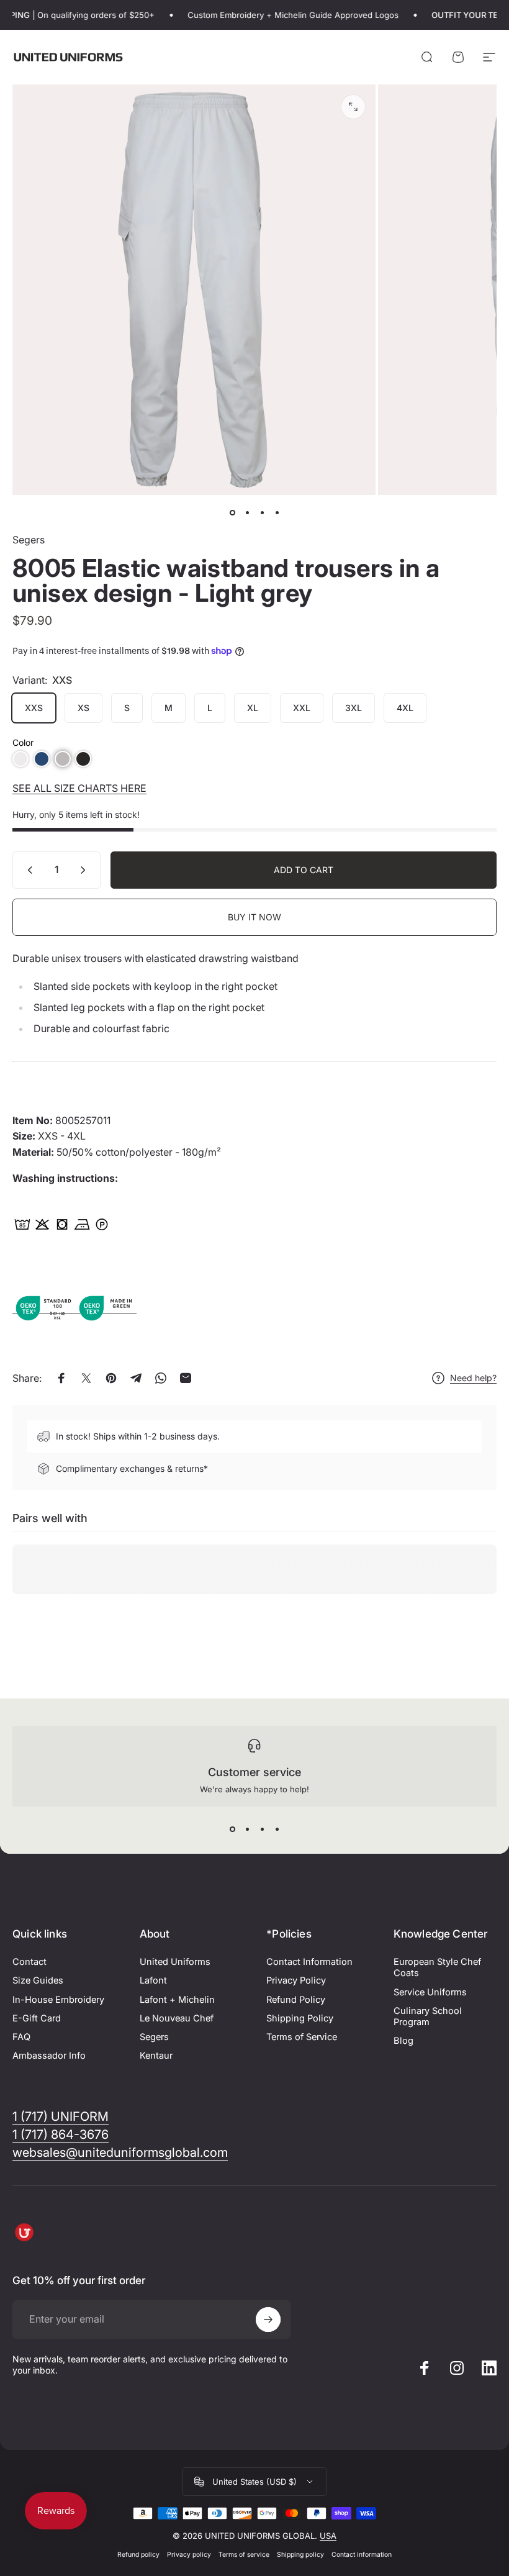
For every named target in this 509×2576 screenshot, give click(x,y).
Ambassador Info (49, 2056)
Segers (29, 540)
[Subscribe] (268, 2320)
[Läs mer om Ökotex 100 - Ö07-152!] (43, 1307)
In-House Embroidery (58, 2000)
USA (328, 2536)
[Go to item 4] (277, 512)
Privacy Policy (296, 1980)
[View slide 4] (277, 1829)
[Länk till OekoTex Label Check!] (106, 1307)
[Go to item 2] (247, 512)
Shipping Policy (300, 2018)
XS (83, 708)
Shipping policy (300, 2555)
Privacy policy (189, 2555)
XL (253, 708)
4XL (405, 708)
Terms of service (244, 2555)
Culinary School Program (428, 2016)
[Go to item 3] (262, 512)
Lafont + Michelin (177, 2000)
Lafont (153, 1980)
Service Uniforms (430, 1992)
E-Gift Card (37, 2018)
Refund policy (138, 2555)
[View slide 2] (247, 1829)
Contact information (362, 2555)
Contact (29, 1962)
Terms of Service (302, 2037)
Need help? (473, 1378)
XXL (302, 708)
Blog (403, 2041)
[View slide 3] (262, 1829)
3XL (354, 708)
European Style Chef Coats (437, 1967)
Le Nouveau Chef (177, 2018)
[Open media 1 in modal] (353, 107)
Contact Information (309, 1962)
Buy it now (254, 917)
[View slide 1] (232, 1829)
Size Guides (38, 1980)
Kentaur (156, 2056)
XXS (34, 708)
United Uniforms (175, 1962)
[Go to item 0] (232, 512)
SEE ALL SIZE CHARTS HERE (79, 788)
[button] (20, 759)
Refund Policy (296, 2000)
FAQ (21, 2037)
